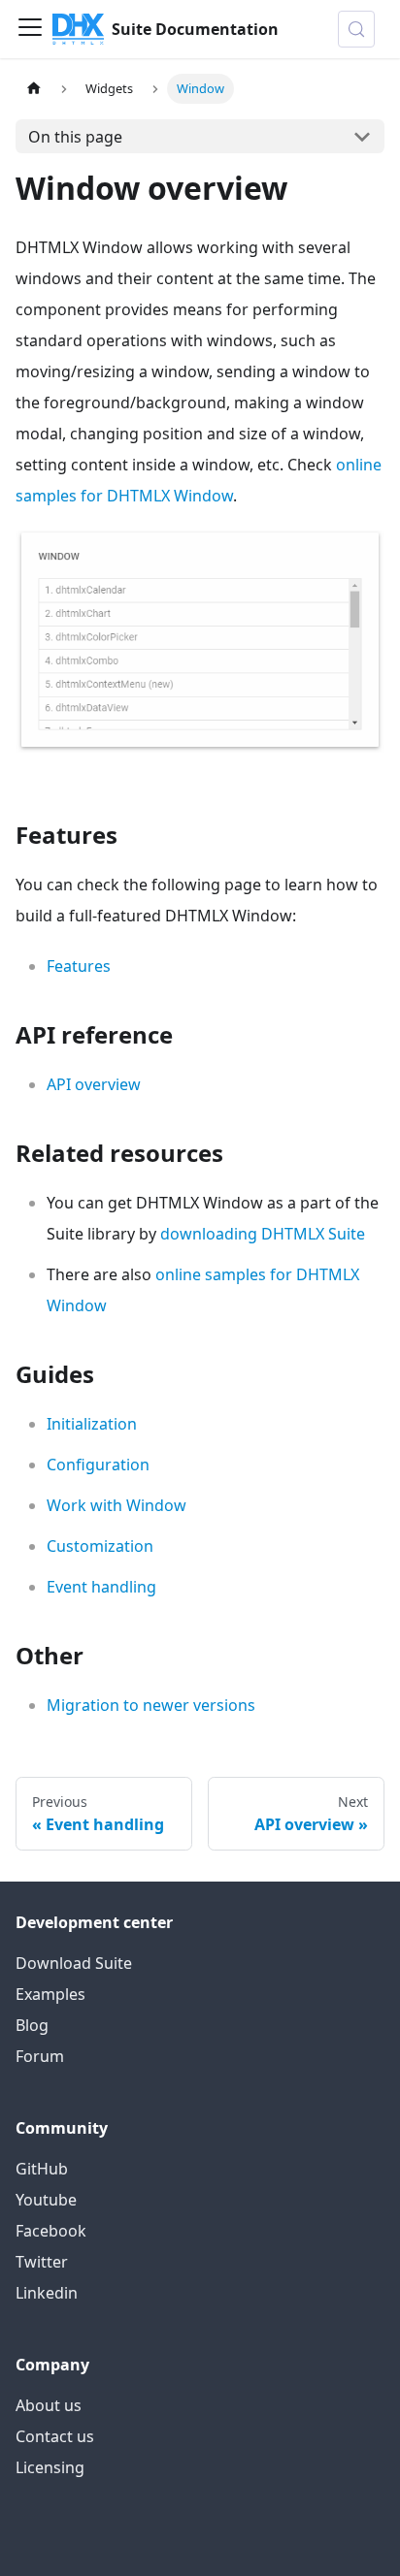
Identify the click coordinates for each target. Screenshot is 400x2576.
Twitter (42, 2262)
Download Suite (74, 1963)
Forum (40, 2056)
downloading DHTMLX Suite (263, 1234)
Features (79, 966)
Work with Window (117, 1505)
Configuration (98, 1465)
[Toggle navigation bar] (30, 29)
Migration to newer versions (151, 1705)
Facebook (51, 2231)
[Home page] (34, 89)
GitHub (42, 2169)
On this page (75, 137)
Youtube (46, 2200)
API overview (94, 1084)
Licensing (50, 2467)
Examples (50, 1994)
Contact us (55, 2436)
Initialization (92, 1424)
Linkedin (47, 2293)
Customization (100, 1546)
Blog (32, 2025)
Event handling (101, 1587)
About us (49, 2405)
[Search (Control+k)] (356, 29)
